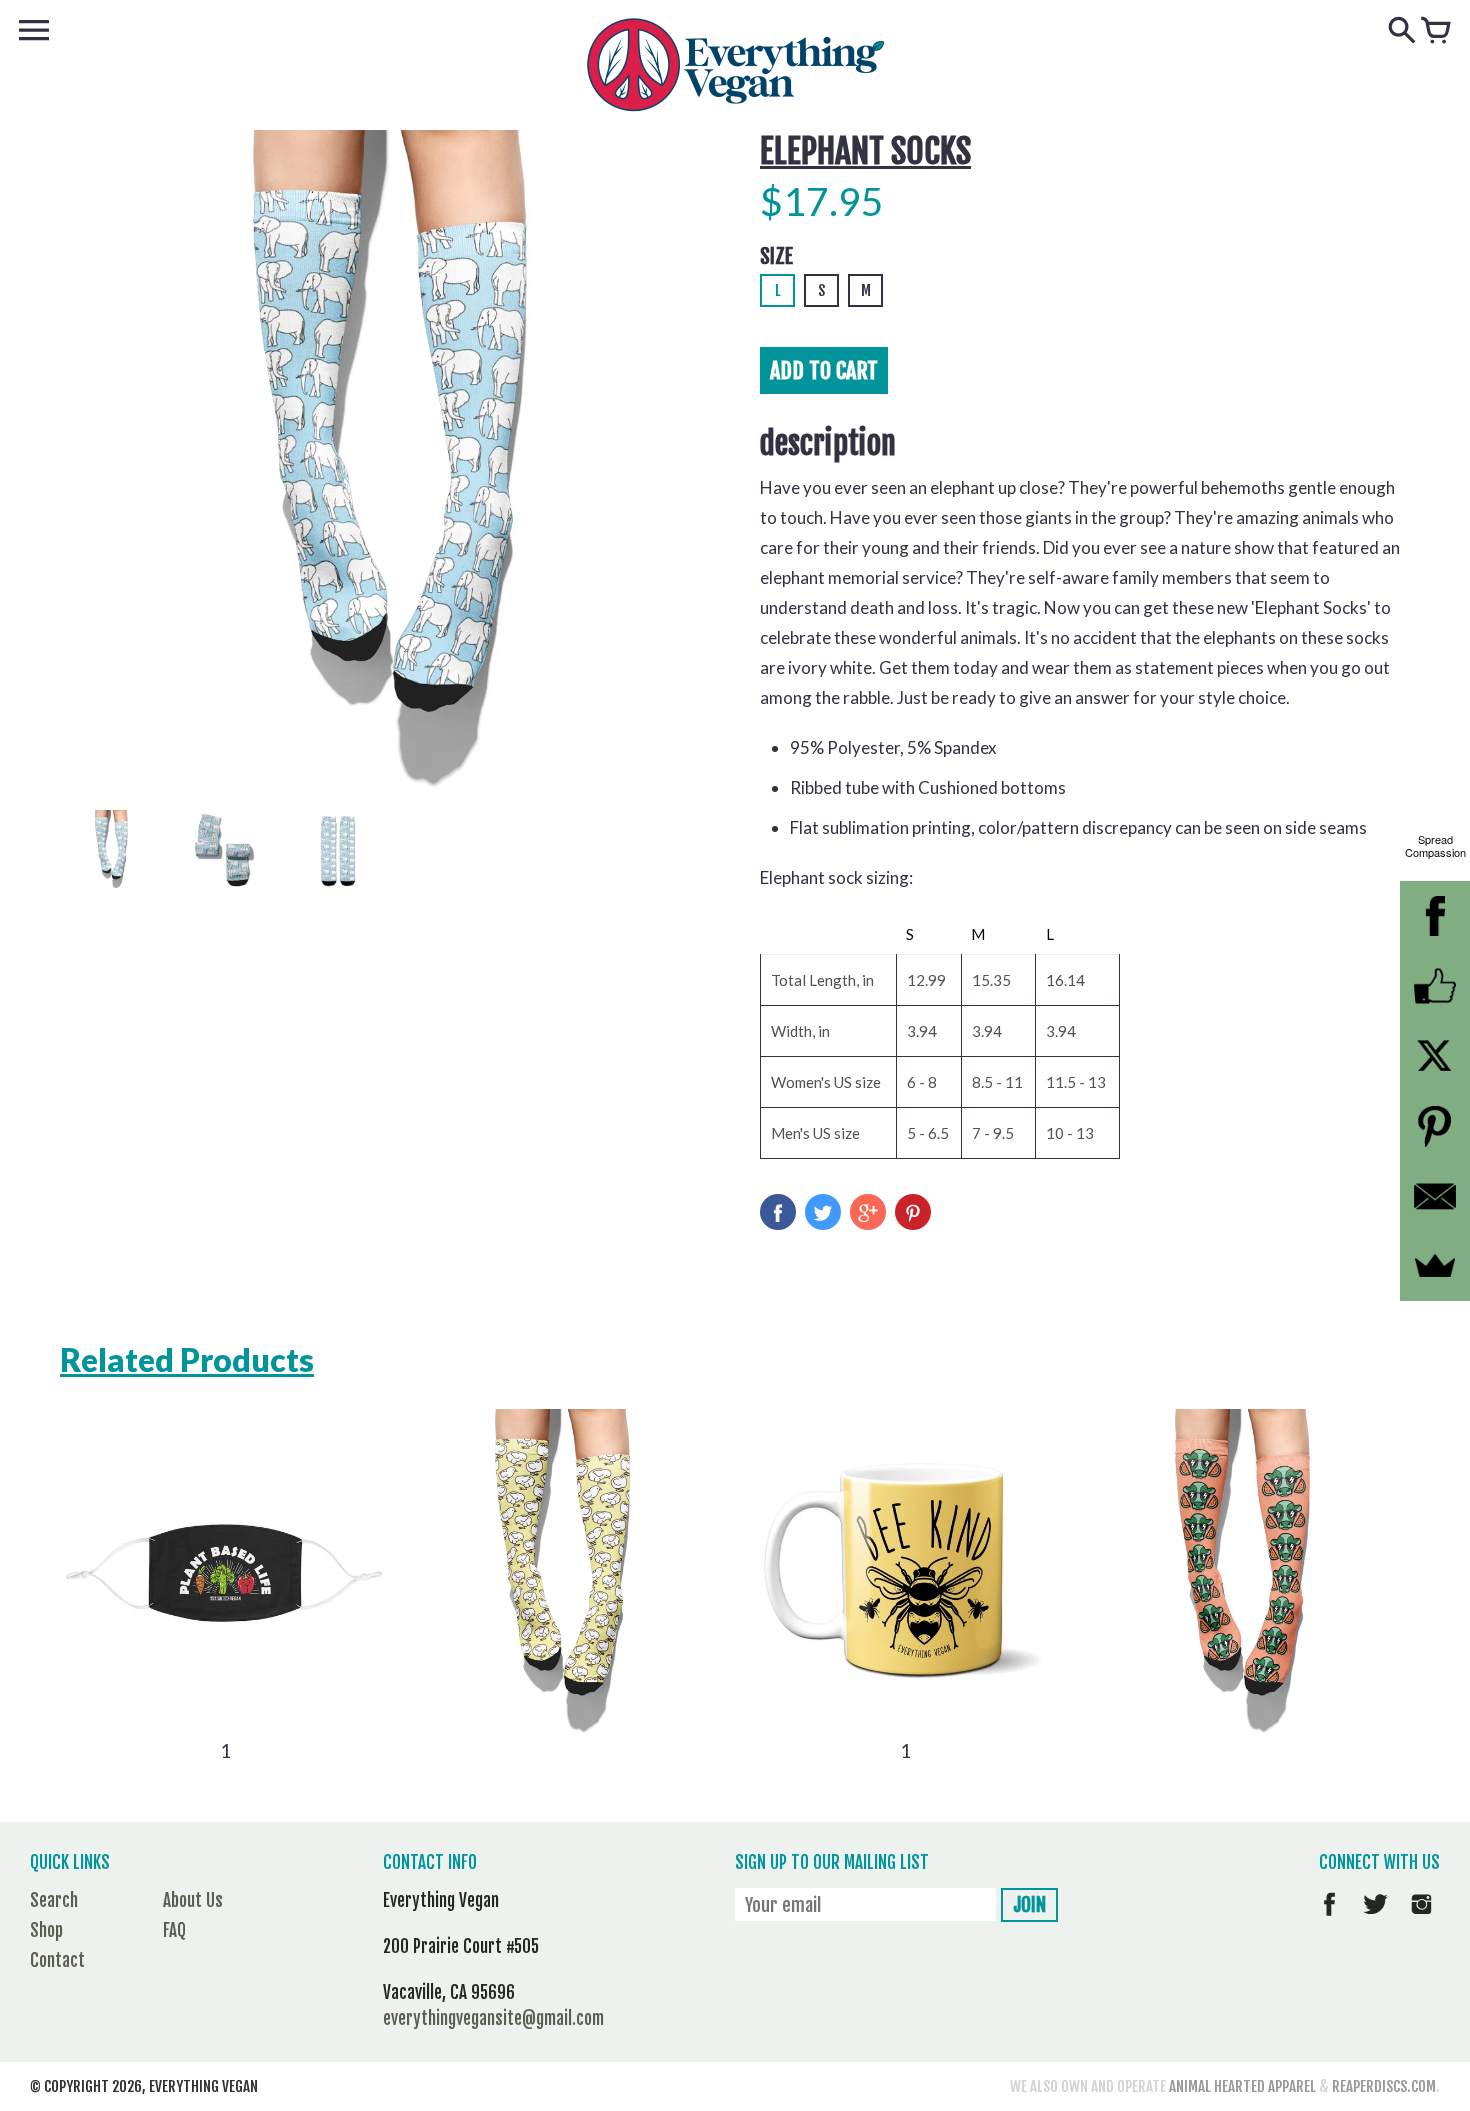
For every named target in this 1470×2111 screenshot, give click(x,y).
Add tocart (824, 370)
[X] (1435, 1056)
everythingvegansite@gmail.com (493, 2018)
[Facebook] (1435, 916)
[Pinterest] (1435, 1126)
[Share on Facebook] (778, 1212)
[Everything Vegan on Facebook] (1329, 1918)
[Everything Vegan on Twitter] (1375, 1918)
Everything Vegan (203, 2086)
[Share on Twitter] (823, 1212)
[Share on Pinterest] (913, 1212)
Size (776, 256)
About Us (193, 1900)
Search (54, 1900)
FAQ (174, 1930)
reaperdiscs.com (1384, 2086)
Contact (57, 1960)
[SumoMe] (1435, 1266)
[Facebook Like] (1435, 986)
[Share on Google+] (868, 1212)
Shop (46, 1930)
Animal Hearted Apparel (1242, 2086)
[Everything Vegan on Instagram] (1421, 1918)
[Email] (1435, 1196)
